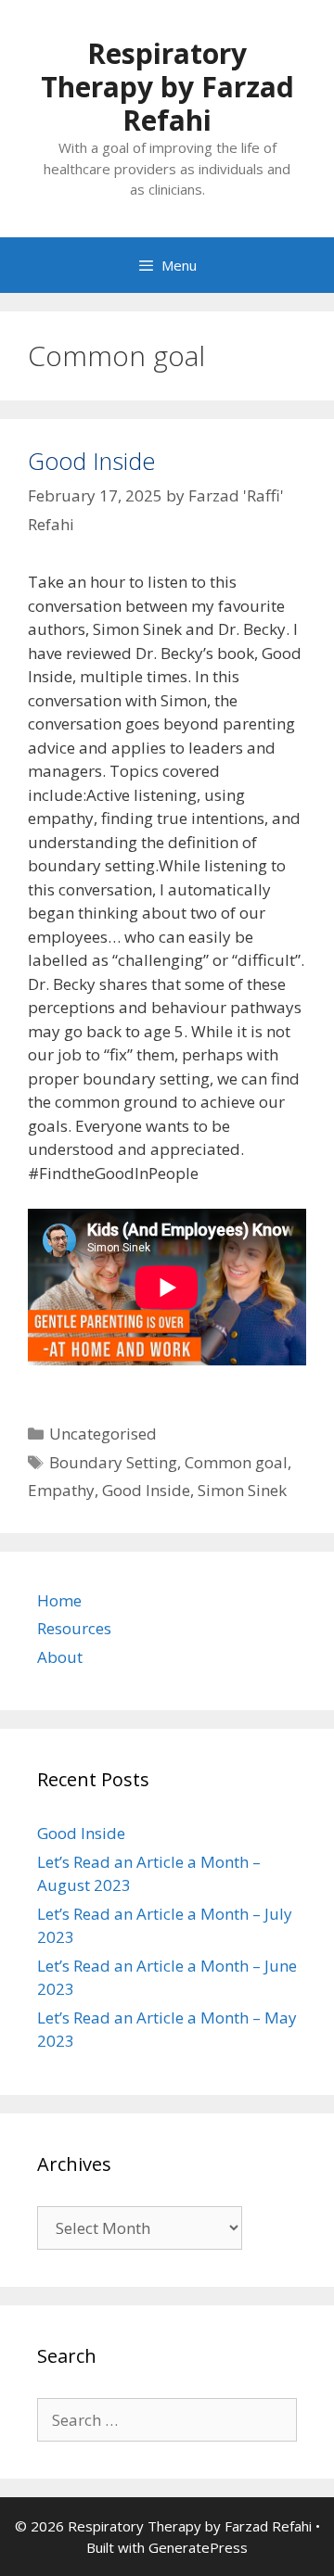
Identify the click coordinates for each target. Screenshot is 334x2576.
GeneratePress (198, 2547)
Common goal (236, 1462)
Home (59, 1600)
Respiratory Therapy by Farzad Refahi (167, 87)
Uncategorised (103, 1434)
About (60, 1657)
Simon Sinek (242, 1490)
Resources (74, 1628)
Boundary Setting (113, 1462)
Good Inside (91, 461)
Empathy (61, 1490)
